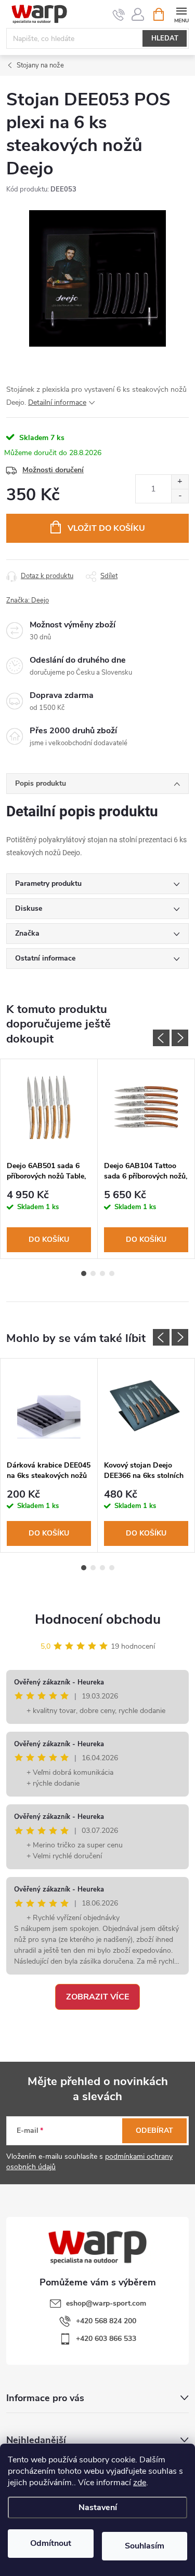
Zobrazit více (97, 1997)
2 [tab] (93, 1273)
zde (140, 2483)
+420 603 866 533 (106, 2339)
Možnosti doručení (53, 470)
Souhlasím (145, 2546)
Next (180, 1038)
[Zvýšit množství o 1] (180, 482)
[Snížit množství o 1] (180, 496)
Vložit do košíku (106, 528)
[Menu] (181, 14)
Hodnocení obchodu (98, 1619)
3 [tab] (102, 1273)
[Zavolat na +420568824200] (119, 15)
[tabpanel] (49, 1159)
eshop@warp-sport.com (106, 2303)
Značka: (28, 600)
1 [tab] (84, 1273)
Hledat (165, 38)
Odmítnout (51, 2543)
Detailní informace (57, 402)
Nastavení (98, 2508)
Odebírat (154, 2130)
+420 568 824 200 (106, 2321)
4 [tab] (112, 1273)
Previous (161, 1038)
